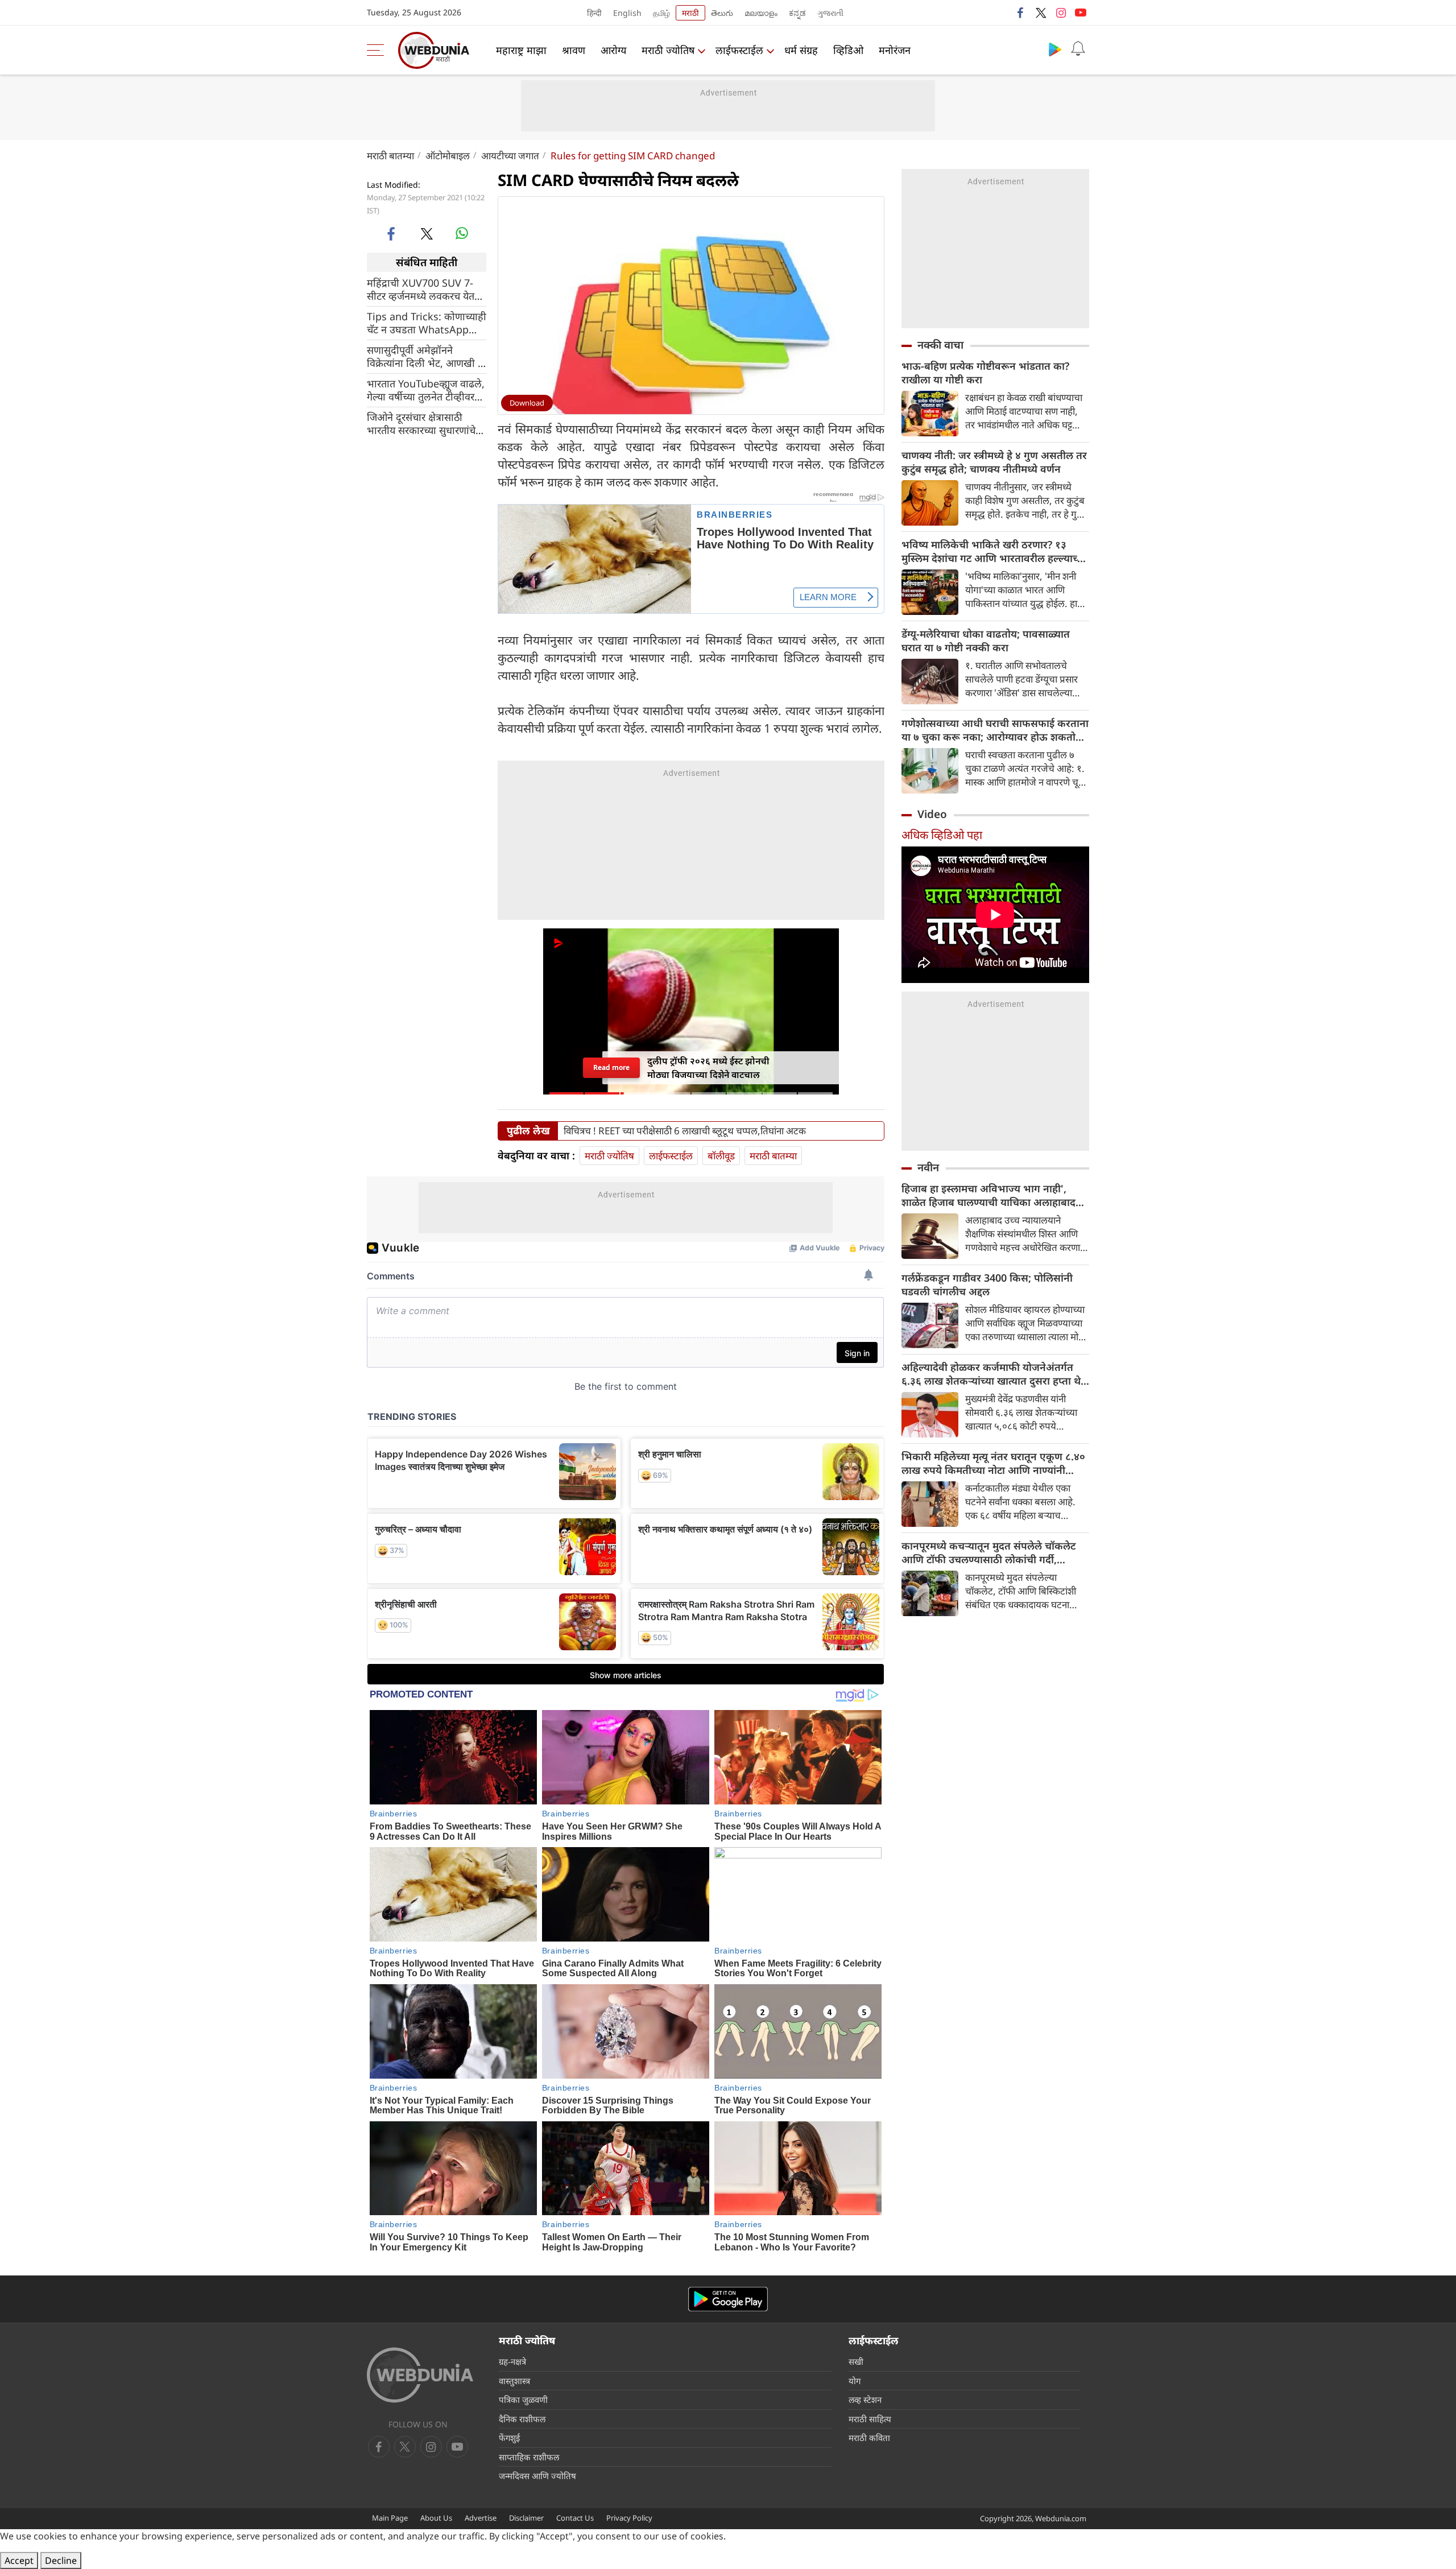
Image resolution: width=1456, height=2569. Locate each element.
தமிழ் (661, 13)
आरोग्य (613, 50)
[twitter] (1041, 13)
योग (855, 2381)
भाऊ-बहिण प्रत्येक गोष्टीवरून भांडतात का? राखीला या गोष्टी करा (985, 373)
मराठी (690, 13)
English (627, 13)
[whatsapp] (462, 233)
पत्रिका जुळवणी (523, 2399)
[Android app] (728, 2299)
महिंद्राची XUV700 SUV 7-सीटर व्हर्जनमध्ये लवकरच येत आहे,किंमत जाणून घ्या (421, 290)
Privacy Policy (629, 2518)
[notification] (1078, 49)
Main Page (390, 2518)
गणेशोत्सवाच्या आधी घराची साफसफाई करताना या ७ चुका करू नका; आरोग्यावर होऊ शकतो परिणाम (995, 730)
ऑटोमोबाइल (448, 156)
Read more (611, 1067)
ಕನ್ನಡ (797, 13)
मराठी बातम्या (390, 156)
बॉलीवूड (721, 1156)
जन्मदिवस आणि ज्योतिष (537, 2476)
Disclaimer (526, 2518)
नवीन (928, 1167)
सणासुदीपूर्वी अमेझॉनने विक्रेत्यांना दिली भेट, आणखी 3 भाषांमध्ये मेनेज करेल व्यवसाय (425, 357)
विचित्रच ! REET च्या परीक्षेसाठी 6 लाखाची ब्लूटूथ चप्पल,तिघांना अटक (685, 1131)
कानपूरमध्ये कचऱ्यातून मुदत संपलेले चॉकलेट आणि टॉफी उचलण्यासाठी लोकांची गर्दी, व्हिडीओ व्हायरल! (988, 1552)
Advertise (481, 2518)
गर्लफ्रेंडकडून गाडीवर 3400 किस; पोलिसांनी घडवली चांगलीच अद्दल (987, 1284)
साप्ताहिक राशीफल (529, 2457)
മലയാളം (761, 13)
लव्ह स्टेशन (865, 2399)
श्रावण (574, 50)
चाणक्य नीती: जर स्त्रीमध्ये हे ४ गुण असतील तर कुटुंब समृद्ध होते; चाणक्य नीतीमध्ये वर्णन (994, 462)
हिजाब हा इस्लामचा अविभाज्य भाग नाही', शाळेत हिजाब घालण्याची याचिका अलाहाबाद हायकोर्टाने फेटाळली (988, 1195)
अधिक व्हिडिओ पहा (942, 835)
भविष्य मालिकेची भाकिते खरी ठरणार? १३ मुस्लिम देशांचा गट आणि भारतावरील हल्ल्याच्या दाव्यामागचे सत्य (994, 551)
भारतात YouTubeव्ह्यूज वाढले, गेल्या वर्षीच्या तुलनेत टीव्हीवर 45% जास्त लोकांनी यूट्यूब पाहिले (426, 390)
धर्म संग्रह (801, 50)
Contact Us (575, 2518)
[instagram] (1061, 13)
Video (932, 814)
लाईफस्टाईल (739, 50)
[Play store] (1055, 49)
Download (527, 403)
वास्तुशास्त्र (514, 2381)
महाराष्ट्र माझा (521, 50)
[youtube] (1081, 13)
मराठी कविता (869, 2438)
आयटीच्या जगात (510, 156)
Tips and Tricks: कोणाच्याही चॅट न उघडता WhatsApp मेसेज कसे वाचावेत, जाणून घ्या (427, 323)
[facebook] (1021, 13)
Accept (19, 2560)
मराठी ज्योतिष (668, 50)
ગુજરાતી (830, 13)
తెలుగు (722, 13)
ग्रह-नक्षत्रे (512, 2361)
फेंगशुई (509, 2438)
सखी (856, 2361)
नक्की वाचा (940, 345)
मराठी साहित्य (870, 2419)
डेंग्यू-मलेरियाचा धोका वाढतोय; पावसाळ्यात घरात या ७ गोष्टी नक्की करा (986, 641)
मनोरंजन (895, 50)
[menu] (378, 50)
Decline (61, 2560)
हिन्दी (594, 13)
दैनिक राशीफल (522, 2419)
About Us (436, 2518)
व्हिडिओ (848, 50)
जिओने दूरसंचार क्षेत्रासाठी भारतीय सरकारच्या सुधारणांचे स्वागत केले (421, 424)
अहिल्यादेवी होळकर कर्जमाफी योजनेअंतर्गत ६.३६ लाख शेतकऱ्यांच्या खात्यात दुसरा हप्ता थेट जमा (994, 1374)
